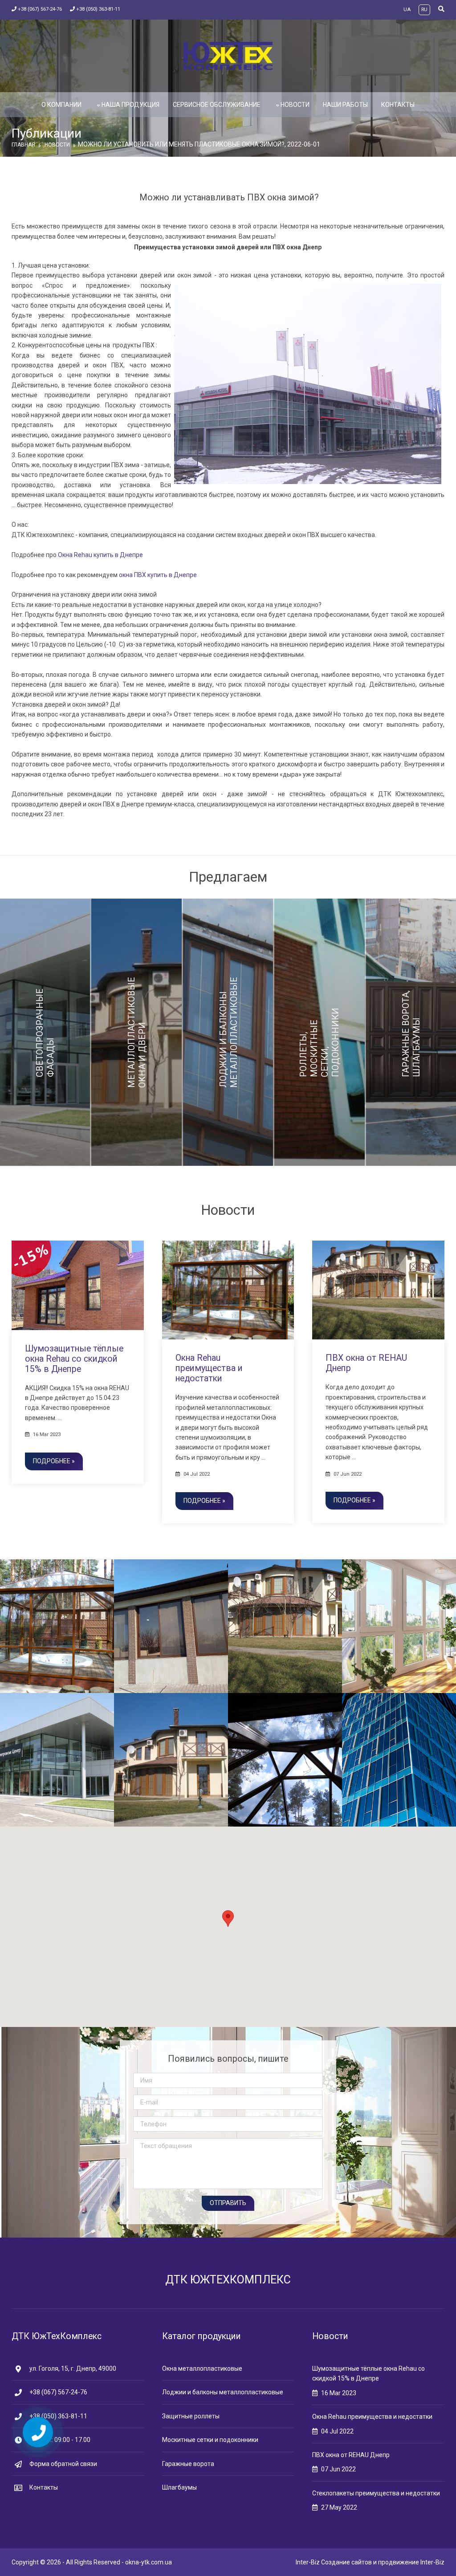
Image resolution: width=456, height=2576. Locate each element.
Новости (295, 105)
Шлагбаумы (179, 2487)
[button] (228, 1919)
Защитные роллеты (191, 2416)
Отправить (228, 2203)
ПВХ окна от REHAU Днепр (351, 2455)
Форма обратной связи (63, 2464)
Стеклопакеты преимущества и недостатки (376, 2493)
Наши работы (345, 105)
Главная (23, 145)
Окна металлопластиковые (202, 2368)
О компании (61, 105)
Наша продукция (130, 105)
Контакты (398, 105)
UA (407, 10)
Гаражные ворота (188, 2464)
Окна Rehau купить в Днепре (100, 555)
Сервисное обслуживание (217, 105)
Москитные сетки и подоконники (210, 2440)
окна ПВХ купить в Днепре (158, 575)
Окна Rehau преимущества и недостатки (209, 1368)
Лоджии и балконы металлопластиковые (223, 2392)
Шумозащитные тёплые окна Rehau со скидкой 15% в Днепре (74, 1359)
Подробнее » (54, 1461)
